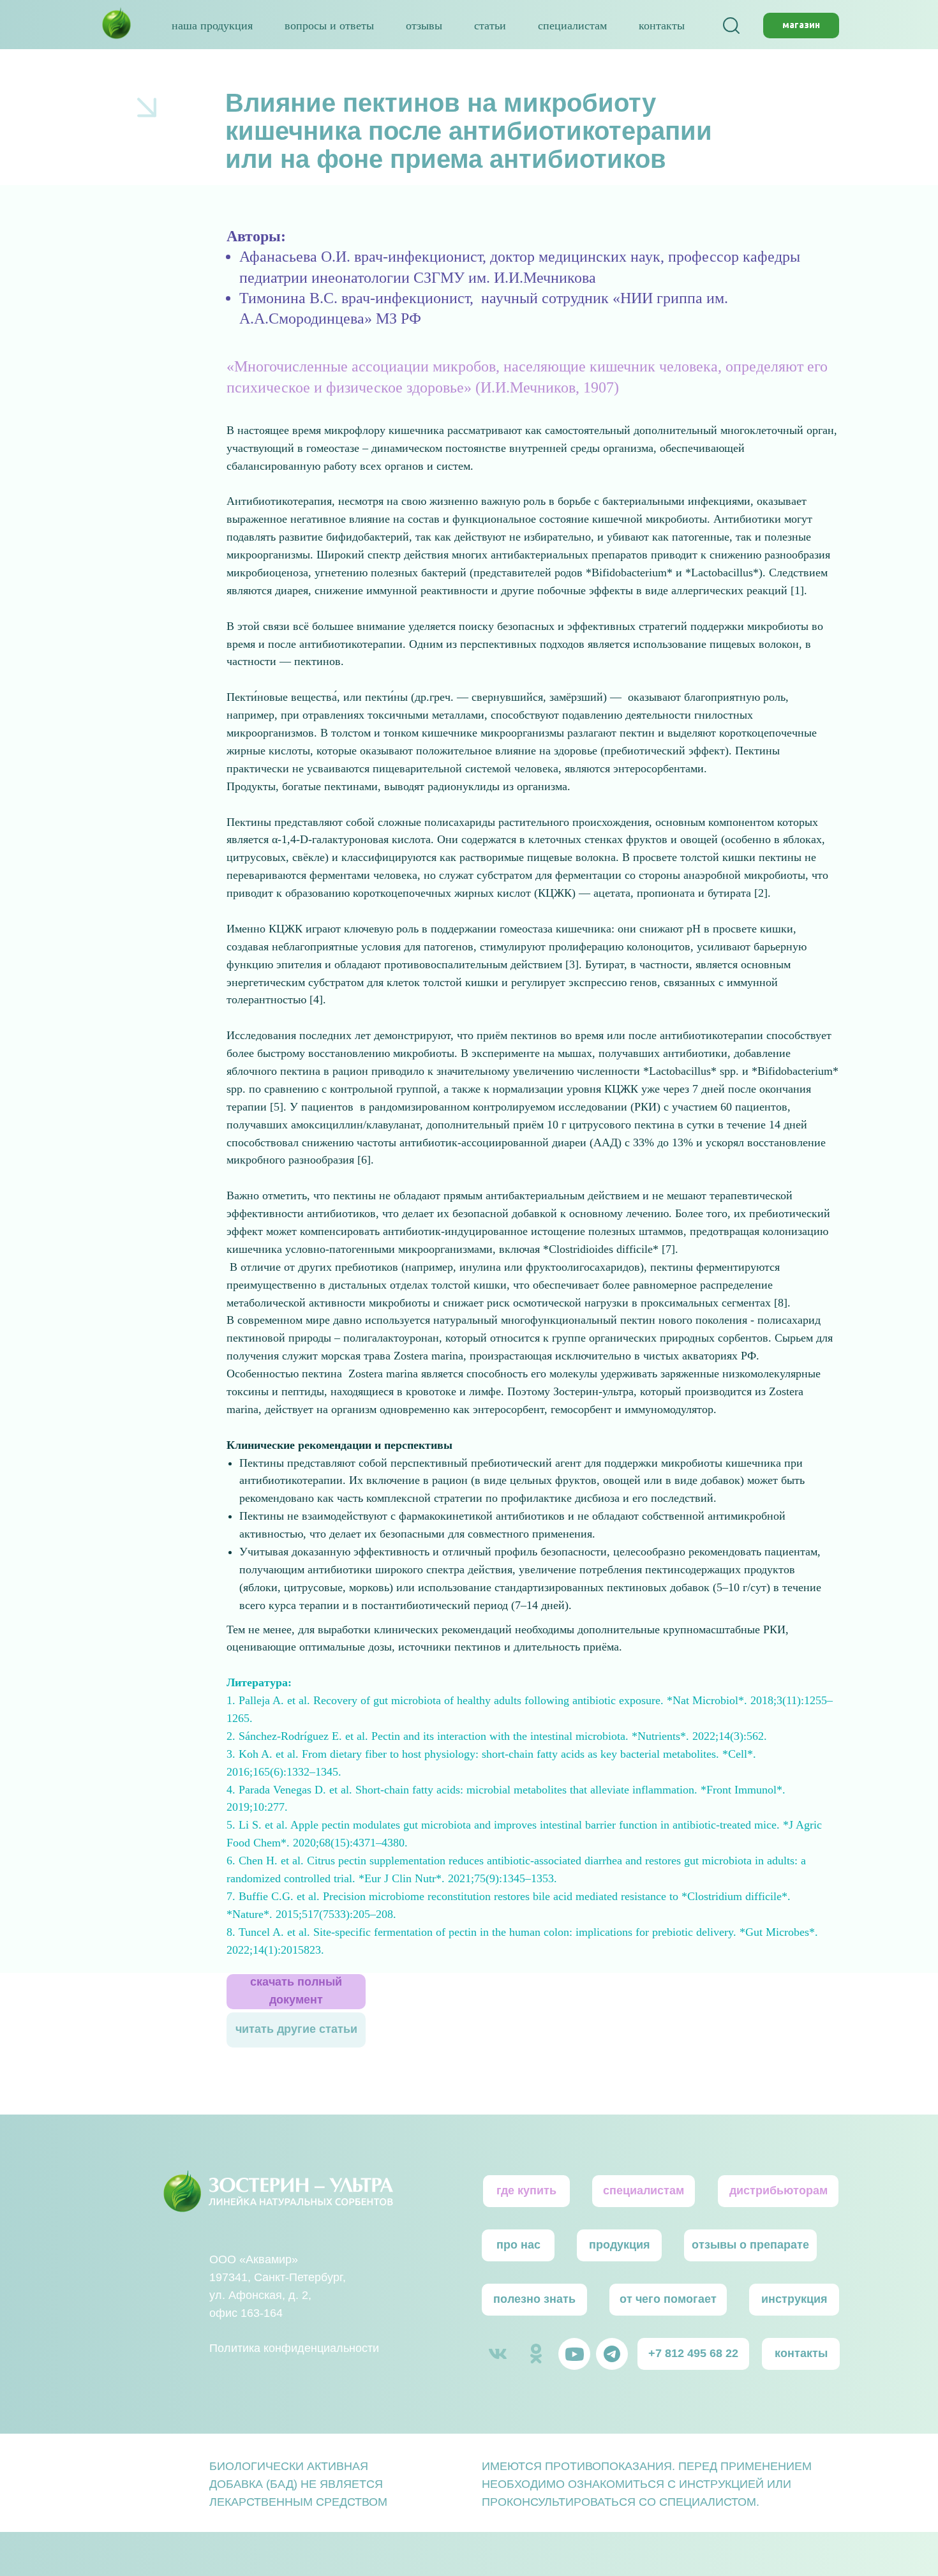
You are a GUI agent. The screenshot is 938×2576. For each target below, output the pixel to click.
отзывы (424, 26)
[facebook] (731, 26)
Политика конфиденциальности (294, 2348)
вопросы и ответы (329, 26)
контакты (662, 26)
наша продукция (212, 26)
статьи (490, 26)
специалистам (572, 26)
